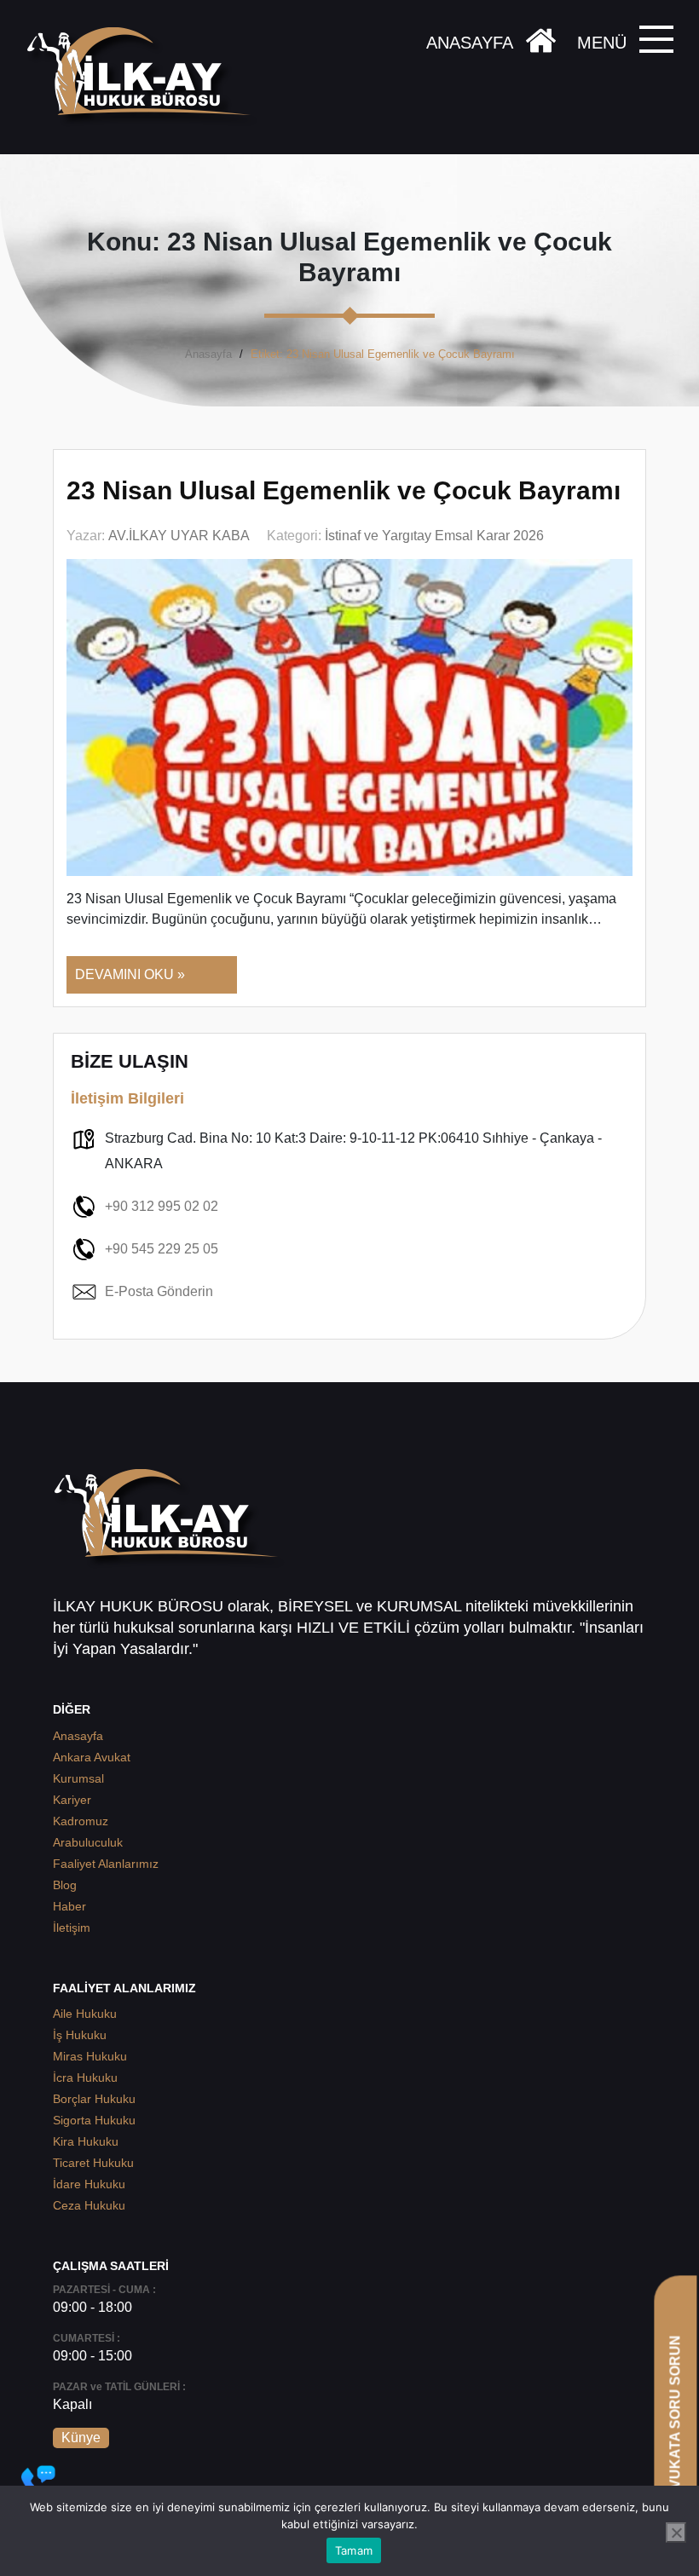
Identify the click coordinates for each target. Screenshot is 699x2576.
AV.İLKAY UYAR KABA (179, 536)
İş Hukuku (80, 2035)
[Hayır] (676, 2533)
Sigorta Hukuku (94, 2120)
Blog (65, 1885)
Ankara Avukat (92, 1757)
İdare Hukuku (89, 2184)
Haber (69, 1906)
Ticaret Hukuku (93, 2163)
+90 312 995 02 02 (162, 1206)
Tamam (354, 2550)
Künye (81, 2438)
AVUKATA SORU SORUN (675, 2416)
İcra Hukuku (85, 2078)
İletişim (72, 1928)
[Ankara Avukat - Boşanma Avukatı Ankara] (145, 77)
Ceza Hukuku (89, 2205)
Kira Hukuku (86, 2141)
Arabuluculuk (88, 1842)
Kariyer (72, 1800)
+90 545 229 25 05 (162, 1249)
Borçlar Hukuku (94, 2099)
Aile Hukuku (85, 2014)
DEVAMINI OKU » (130, 974)
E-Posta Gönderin (159, 1291)
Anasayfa (208, 354)
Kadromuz (81, 1821)
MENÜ (602, 43)
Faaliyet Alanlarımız (106, 1864)
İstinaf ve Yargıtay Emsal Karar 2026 (434, 536)
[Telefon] (38, 2482)
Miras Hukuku (90, 2056)
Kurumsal (78, 1778)
